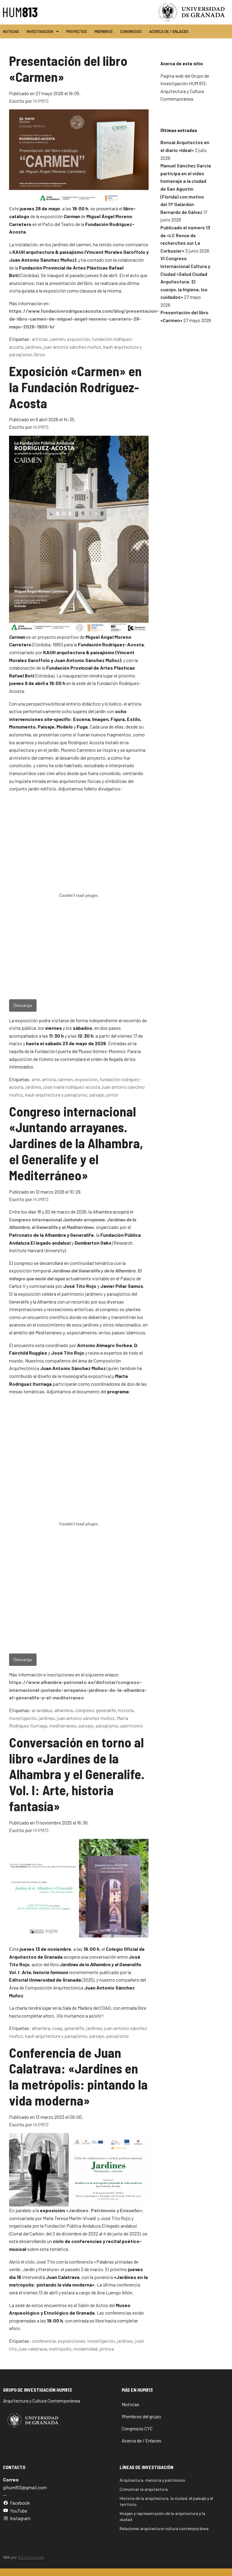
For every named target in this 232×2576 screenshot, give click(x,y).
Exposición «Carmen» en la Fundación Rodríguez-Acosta (75, 387)
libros (39, 354)
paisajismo (107, 1726)
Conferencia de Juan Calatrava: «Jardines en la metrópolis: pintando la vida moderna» (78, 2076)
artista (49, 1079)
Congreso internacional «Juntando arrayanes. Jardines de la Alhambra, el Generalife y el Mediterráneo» (76, 1143)
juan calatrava (33, 2349)
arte (36, 1079)
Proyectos (77, 31)
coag (57, 2028)
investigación (23, 1718)
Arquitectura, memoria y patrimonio (152, 2480)
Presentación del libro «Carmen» (68, 69)
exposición (78, 339)
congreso (84, 1710)
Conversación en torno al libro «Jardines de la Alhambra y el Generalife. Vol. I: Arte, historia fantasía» (77, 1774)
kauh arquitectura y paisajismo (56, 1095)
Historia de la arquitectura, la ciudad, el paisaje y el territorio (166, 2501)
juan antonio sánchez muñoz (72, 347)
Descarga (23, 1005)
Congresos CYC (137, 2428)
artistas (40, 339)
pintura (107, 2349)
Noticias (11, 31)
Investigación (40, 31)
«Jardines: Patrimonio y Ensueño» (104, 2210)
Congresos (131, 31)
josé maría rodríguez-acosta (72, 1087)
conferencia (44, 2341)
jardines (33, 347)
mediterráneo (63, 1726)
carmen (57, 339)
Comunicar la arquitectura (144, 2489)
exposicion (86, 1079)
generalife (106, 1710)
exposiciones (71, 2341)
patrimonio (132, 1726)
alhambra (64, 1710)
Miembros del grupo (141, 2416)
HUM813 (41, 101)
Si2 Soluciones (31, 2557)
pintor (112, 1095)
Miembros (104, 31)
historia (126, 1710)
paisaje (97, 1095)
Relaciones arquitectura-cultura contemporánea (164, 2528)
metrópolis (60, 2349)
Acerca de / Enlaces (169, 31)
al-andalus (42, 1710)
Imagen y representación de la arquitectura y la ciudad (162, 2516)
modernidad (85, 2349)
